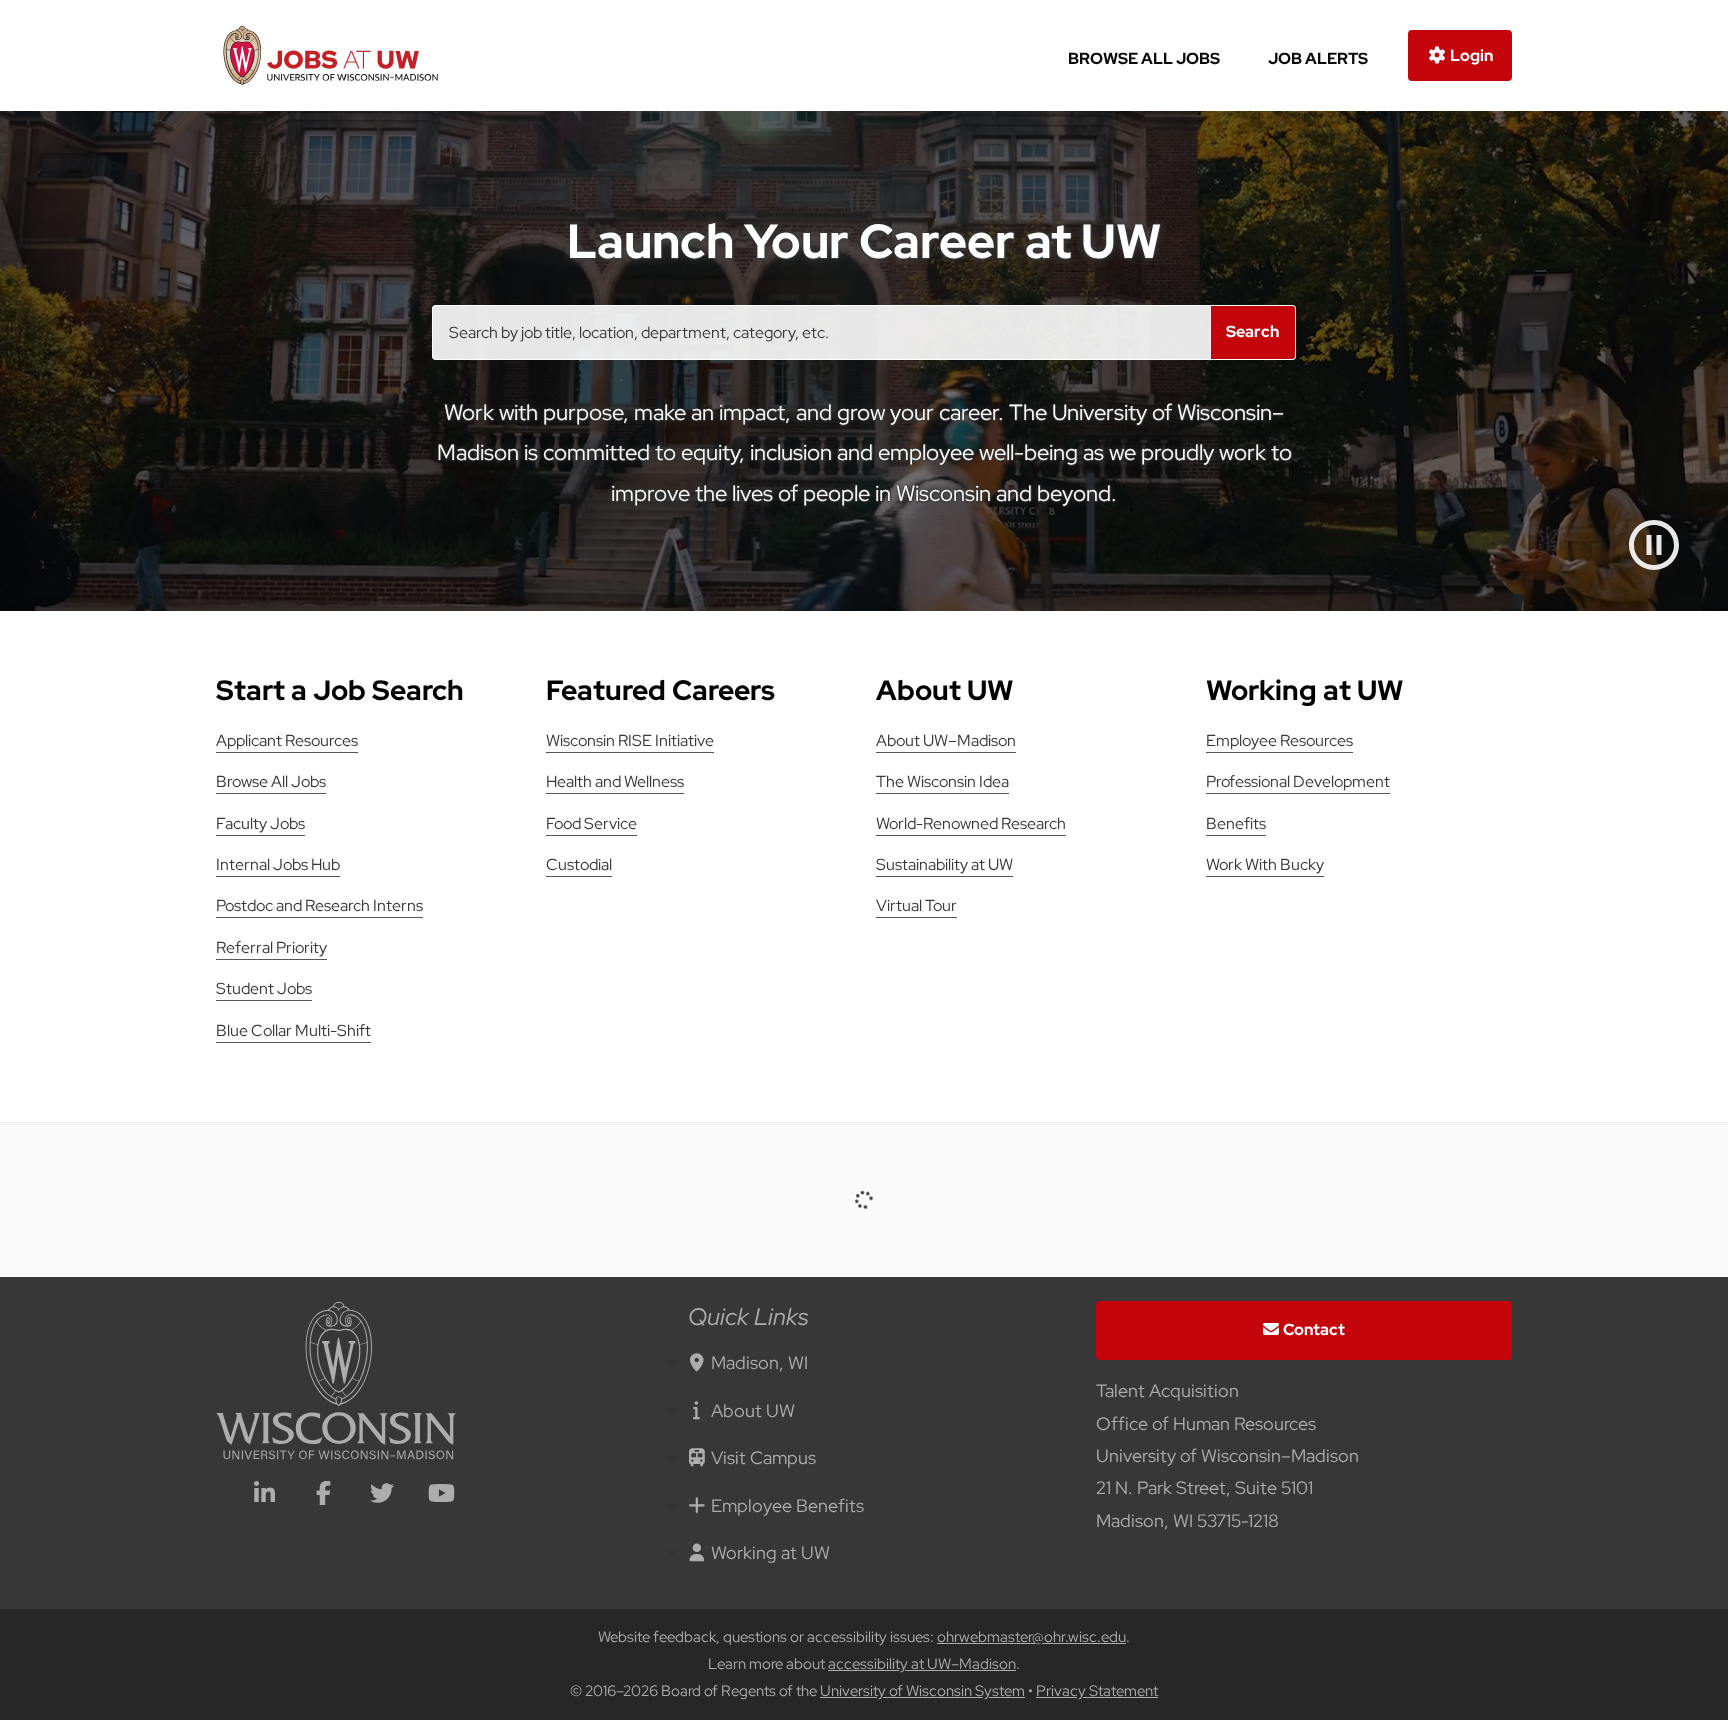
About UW (753, 1410)
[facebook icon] (323, 1495)
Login (1470, 55)
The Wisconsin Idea (942, 781)
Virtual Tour (916, 905)
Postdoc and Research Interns (319, 905)
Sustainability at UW (944, 864)
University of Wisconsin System (922, 1691)
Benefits (1236, 823)
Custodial (579, 864)
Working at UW (770, 1552)
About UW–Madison (946, 740)
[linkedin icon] (264, 1495)
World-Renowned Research (971, 823)
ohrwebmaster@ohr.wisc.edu (1031, 1637)
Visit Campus (763, 1457)
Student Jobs (264, 988)
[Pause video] (1654, 545)
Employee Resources (1279, 740)
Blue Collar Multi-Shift (293, 1030)
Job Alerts (1318, 58)
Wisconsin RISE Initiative (630, 740)
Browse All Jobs (1144, 58)
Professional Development (1298, 781)
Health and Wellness (615, 781)
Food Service (591, 823)
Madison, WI (759, 1362)
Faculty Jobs (260, 823)
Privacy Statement (1097, 1691)
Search (1252, 331)
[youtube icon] (441, 1495)
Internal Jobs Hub (278, 864)
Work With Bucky (1265, 864)
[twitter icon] (382, 1495)
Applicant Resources (287, 740)
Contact (1314, 1329)
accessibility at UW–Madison (922, 1664)
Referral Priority (271, 947)
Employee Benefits (787, 1505)
